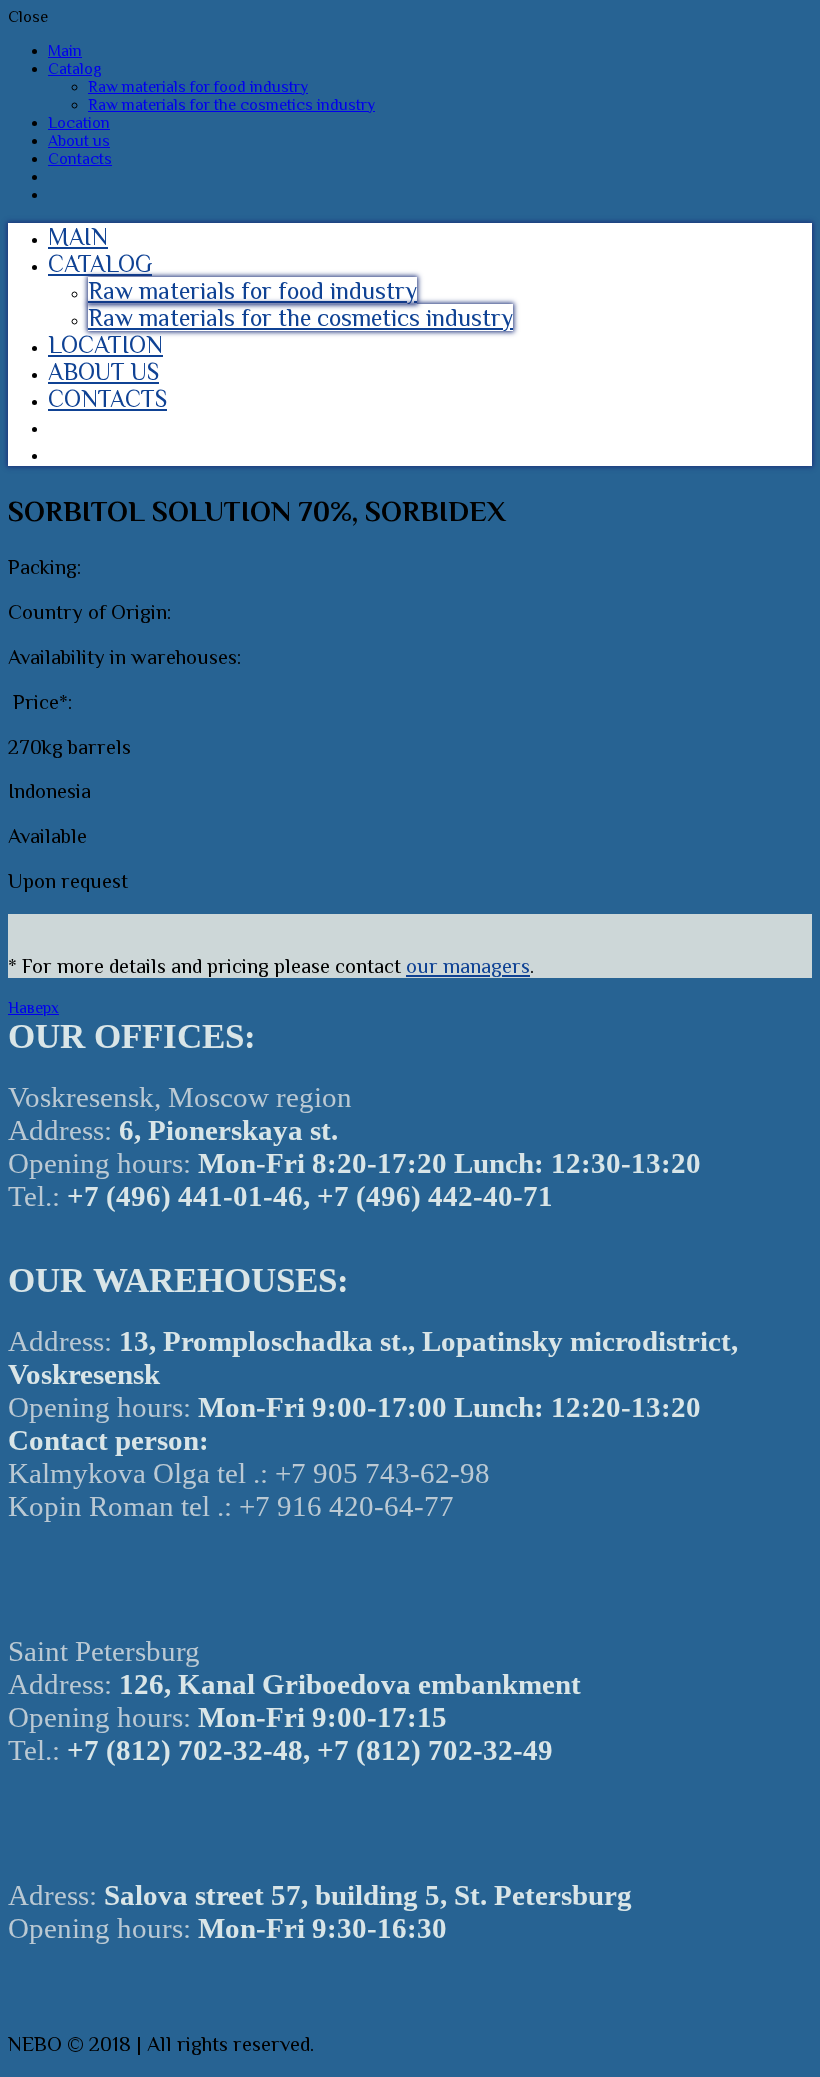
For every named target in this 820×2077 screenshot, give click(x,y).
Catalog (75, 69)
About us (79, 141)
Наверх (33, 1008)
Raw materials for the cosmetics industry (231, 105)
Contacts (80, 159)
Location (79, 123)
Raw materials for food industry (198, 87)
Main (65, 51)
